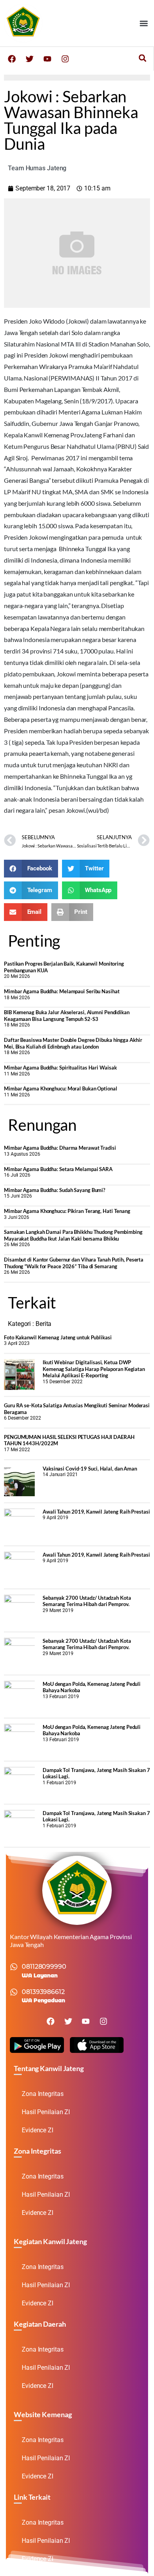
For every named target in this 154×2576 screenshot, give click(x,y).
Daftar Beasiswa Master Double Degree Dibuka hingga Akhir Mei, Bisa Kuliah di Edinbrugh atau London (73, 1043)
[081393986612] (14, 1992)
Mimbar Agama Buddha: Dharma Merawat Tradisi (60, 1148)
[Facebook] (12, 59)
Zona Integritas (43, 2094)
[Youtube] (47, 59)
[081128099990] (14, 1967)
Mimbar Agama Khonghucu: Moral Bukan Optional (61, 1088)
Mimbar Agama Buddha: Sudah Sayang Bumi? (54, 1190)
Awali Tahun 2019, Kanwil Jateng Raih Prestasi (96, 1512)
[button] (144, 23)
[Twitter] (30, 59)
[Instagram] (65, 59)
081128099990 (44, 1967)
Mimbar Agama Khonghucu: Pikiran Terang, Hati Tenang (67, 1211)
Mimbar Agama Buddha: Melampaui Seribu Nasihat (62, 991)
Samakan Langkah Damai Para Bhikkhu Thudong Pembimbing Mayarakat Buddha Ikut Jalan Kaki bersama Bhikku (73, 1235)
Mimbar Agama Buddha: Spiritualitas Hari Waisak (60, 1068)
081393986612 (43, 1992)
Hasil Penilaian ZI (46, 2112)
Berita (43, 1324)
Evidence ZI (38, 2130)
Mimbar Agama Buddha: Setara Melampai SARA (58, 1169)
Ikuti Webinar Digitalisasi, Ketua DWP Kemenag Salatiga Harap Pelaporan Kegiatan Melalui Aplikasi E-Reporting (94, 1369)
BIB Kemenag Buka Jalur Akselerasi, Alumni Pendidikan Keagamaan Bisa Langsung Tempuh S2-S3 (67, 1016)
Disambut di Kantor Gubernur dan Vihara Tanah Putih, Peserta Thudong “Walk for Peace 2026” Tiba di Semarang (74, 1263)
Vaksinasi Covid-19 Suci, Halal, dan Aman (90, 1469)
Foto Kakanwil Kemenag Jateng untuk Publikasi (58, 1337)
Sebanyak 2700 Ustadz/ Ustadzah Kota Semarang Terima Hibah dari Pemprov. (87, 1601)
